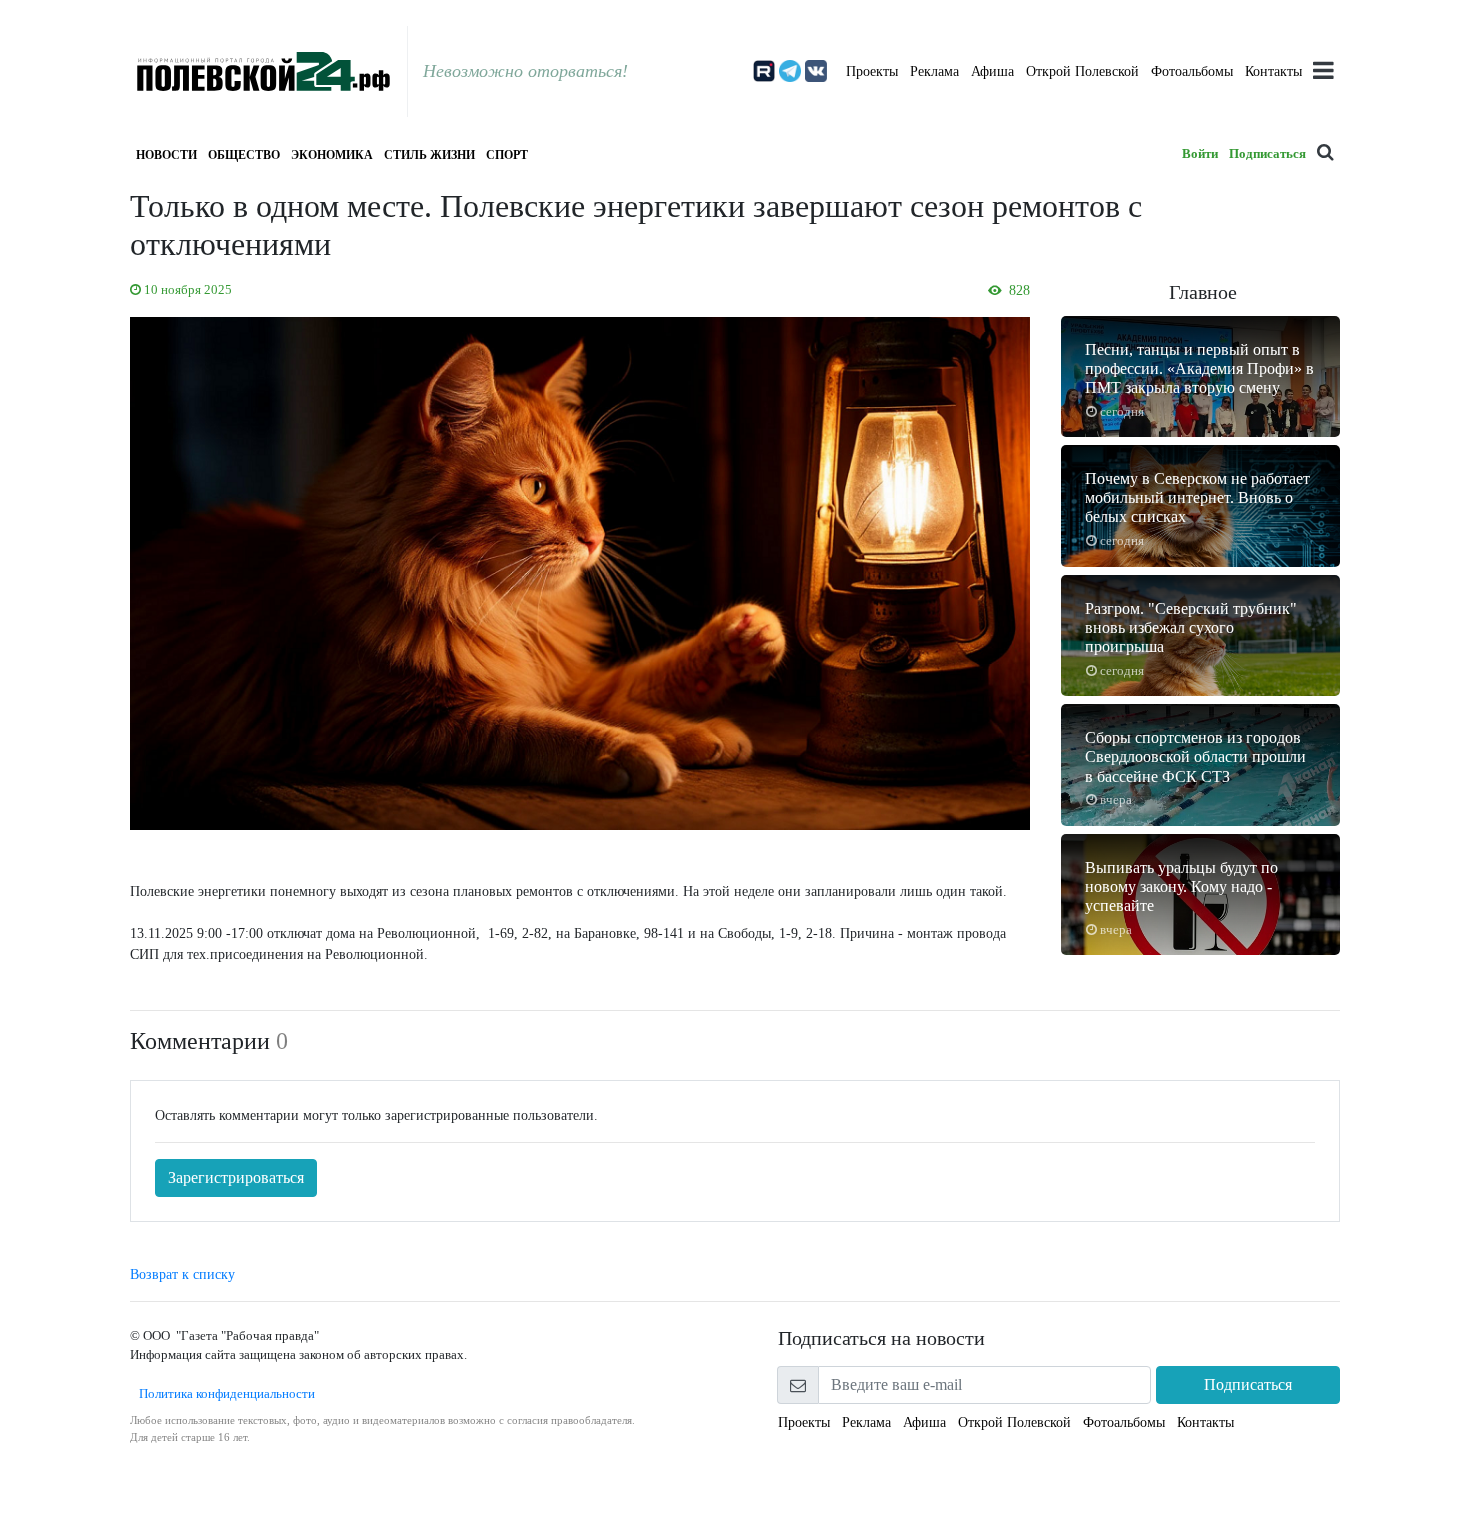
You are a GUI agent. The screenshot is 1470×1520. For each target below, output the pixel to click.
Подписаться (1267, 153)
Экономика (332, 155)
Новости (166, 155)
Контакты (1273, 71)
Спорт (507, 155)
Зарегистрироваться (236, 1177)
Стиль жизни (429, 155)
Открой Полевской (1082, 71)
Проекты (872, 71)
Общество (244, 155)
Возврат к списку (182, 1274)
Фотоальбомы (1192, 71)
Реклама (934, 71)
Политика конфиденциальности (222, 1393)
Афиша (992, 71)
